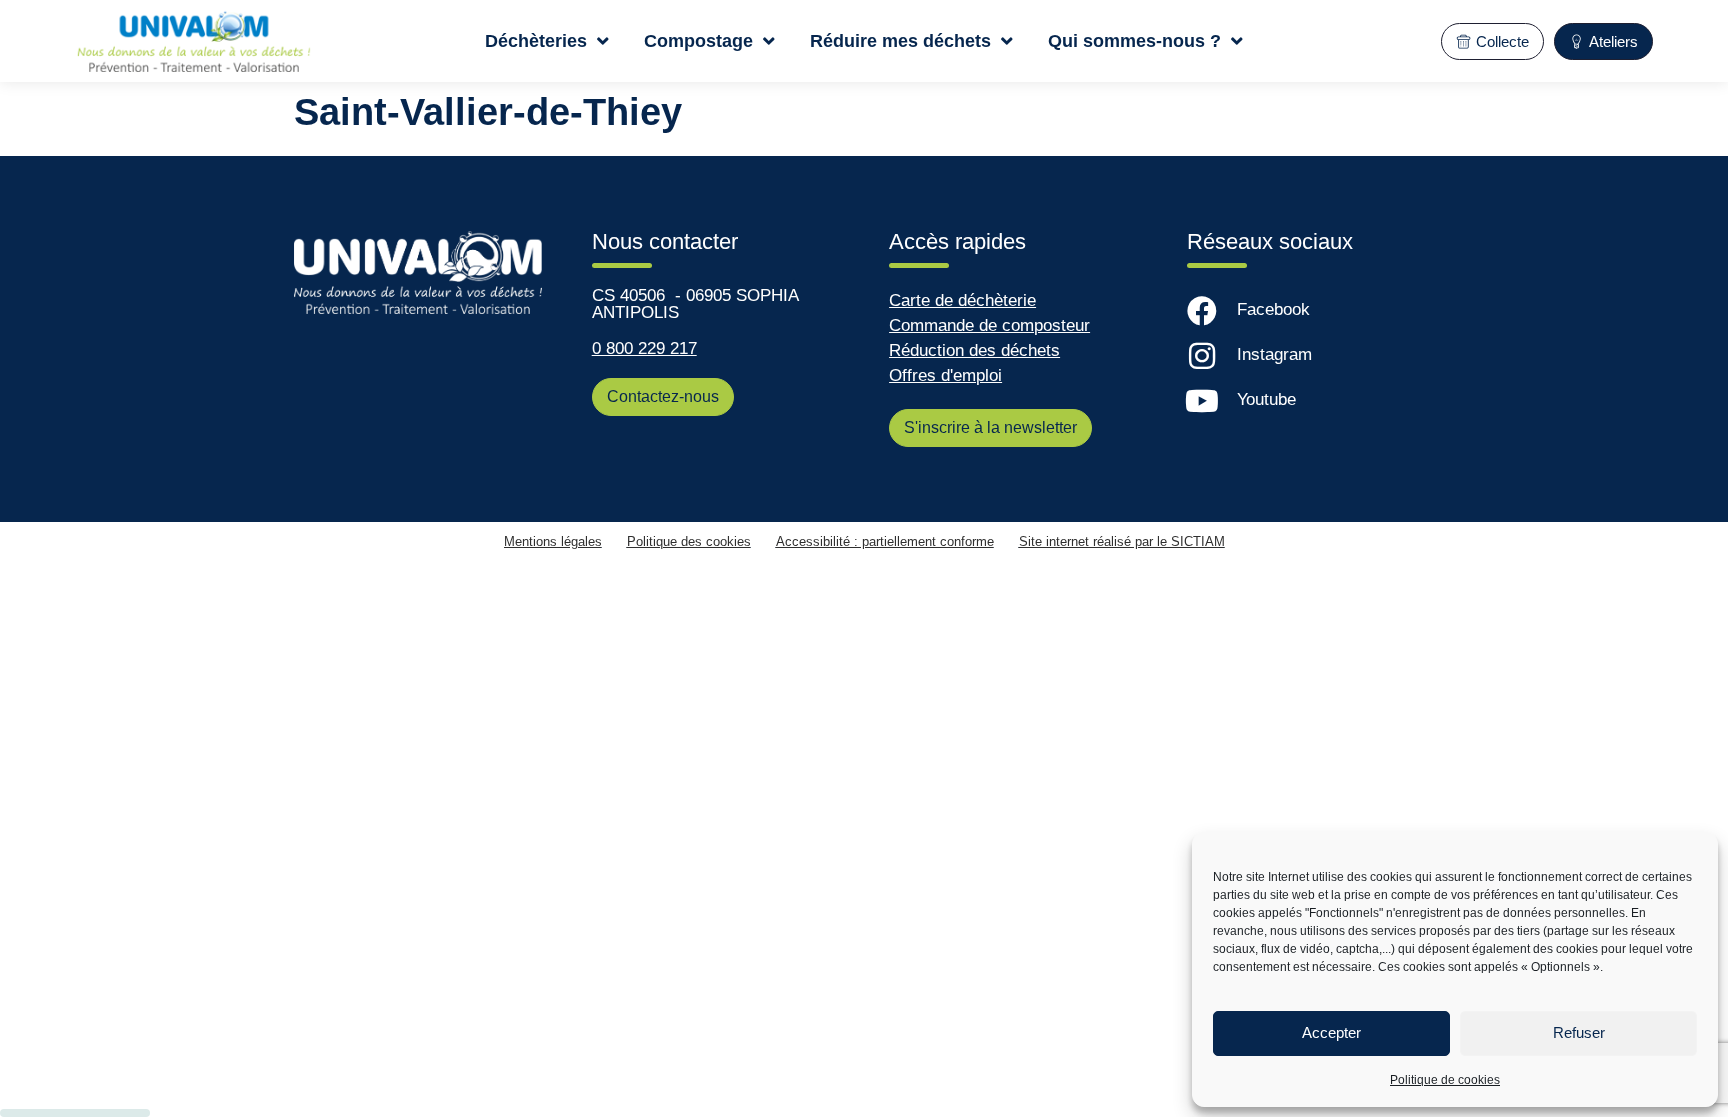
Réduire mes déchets (900, 40)
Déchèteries (536, 40)
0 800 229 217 (644, 348)
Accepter (1331, 1032)
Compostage (698, 40)
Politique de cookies (1445, 1080)
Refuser (1579, 1032)
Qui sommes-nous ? (1134, 40)
